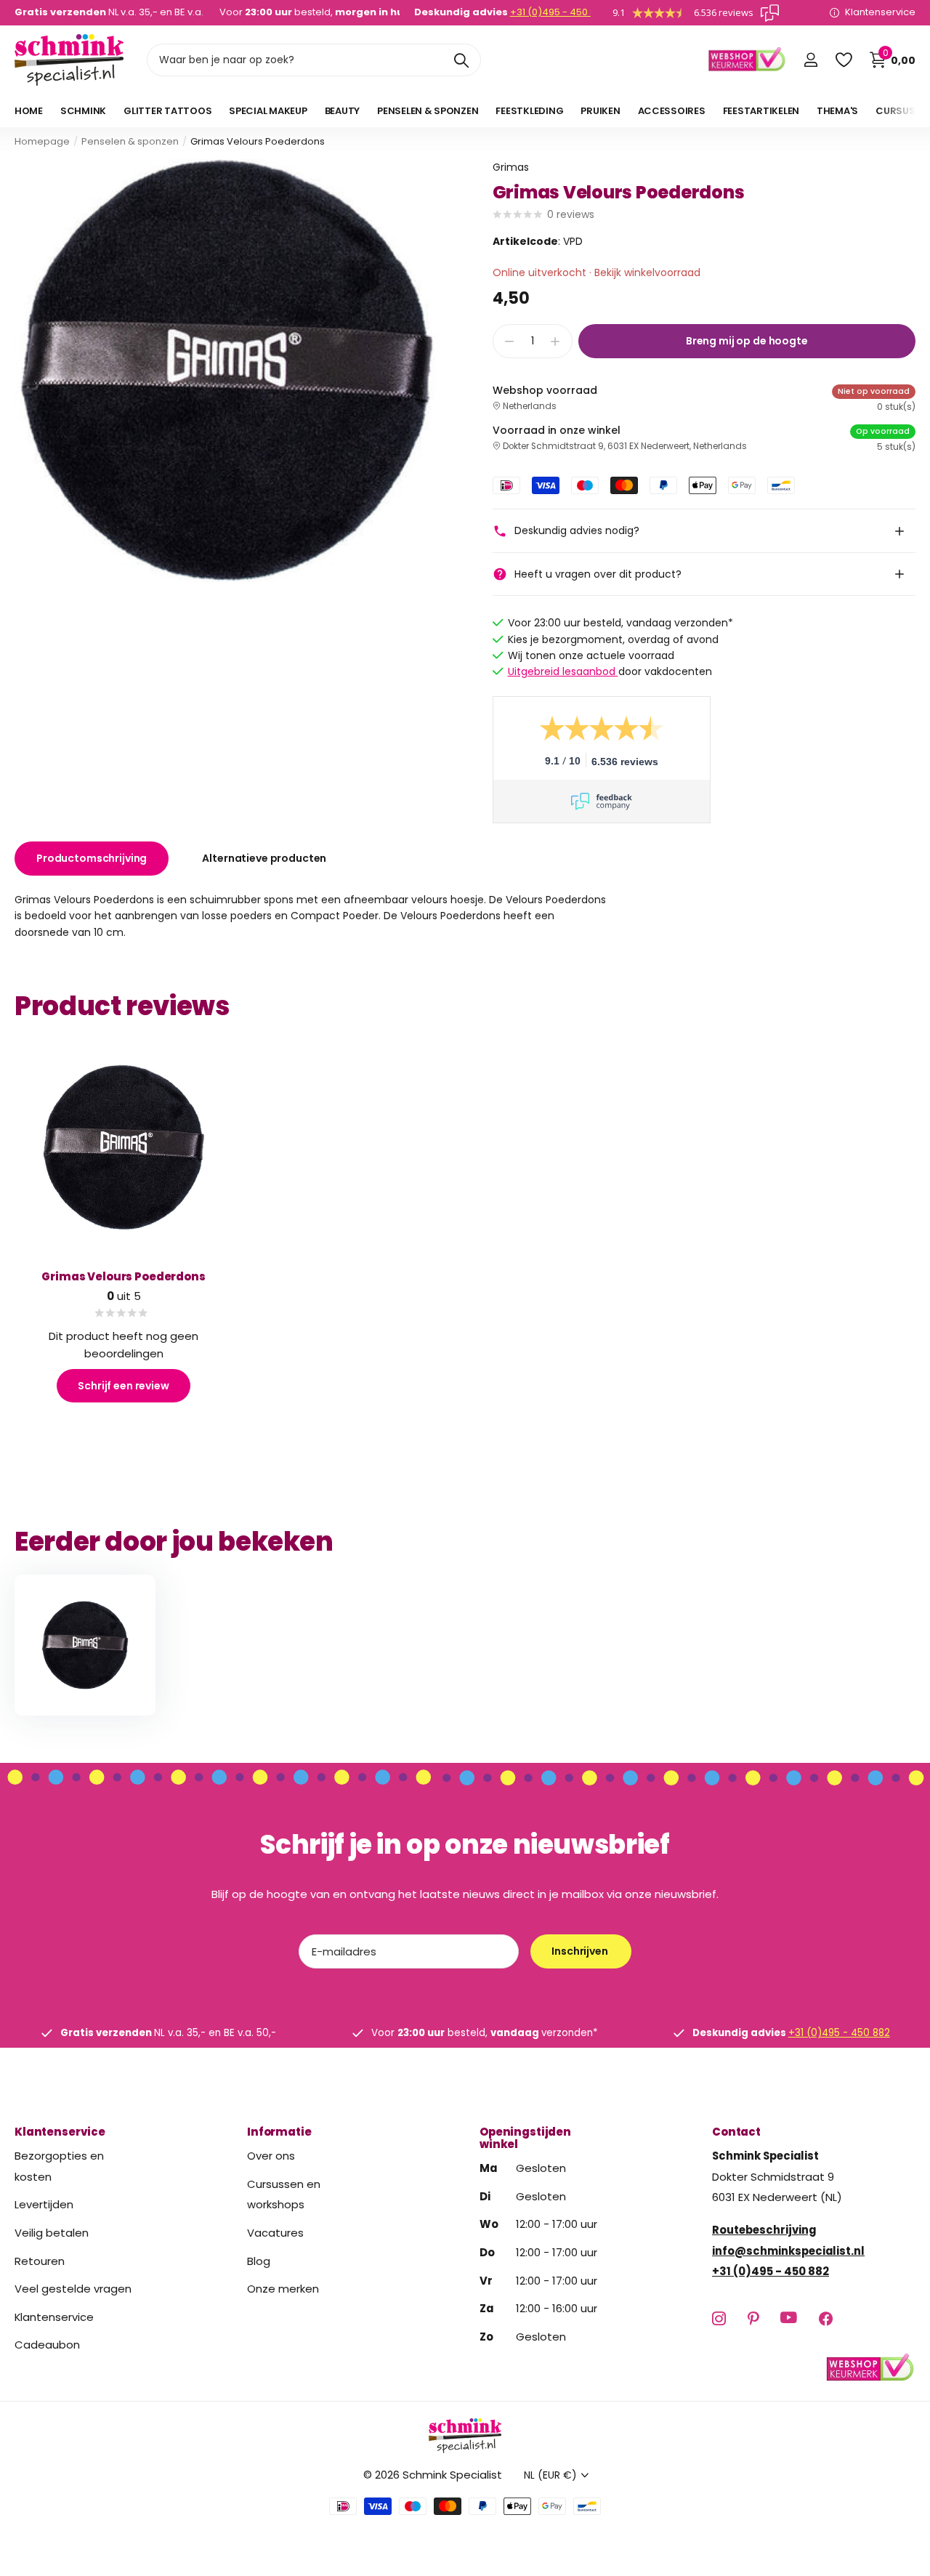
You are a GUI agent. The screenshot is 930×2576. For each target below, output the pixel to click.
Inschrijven (581, 1951)
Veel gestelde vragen (73, 2289)
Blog (259, 2261)
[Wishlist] (843, 60)
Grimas (511, 167)
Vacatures (275, 2233)
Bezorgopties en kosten (59, 2166)
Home (29, 111)
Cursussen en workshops (284, 2195)
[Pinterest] (753, 2318)
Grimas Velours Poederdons (123, 1276)
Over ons (271, 2156)
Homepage (42, 141)
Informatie (279, 2132)
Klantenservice (60, 2132)
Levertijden (44, 2205)
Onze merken (283, 2289)
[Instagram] (719, 2318)
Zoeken (461, 60)
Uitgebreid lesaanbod (563, 671)
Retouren (40, 2261)
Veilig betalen (52, 2233)
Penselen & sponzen (130, 141)
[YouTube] (789, 2319)
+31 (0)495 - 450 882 (559, 12)
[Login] (810, 60)
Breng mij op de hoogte (747, 341)
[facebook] (826, 2318)
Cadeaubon (47, 2345)
